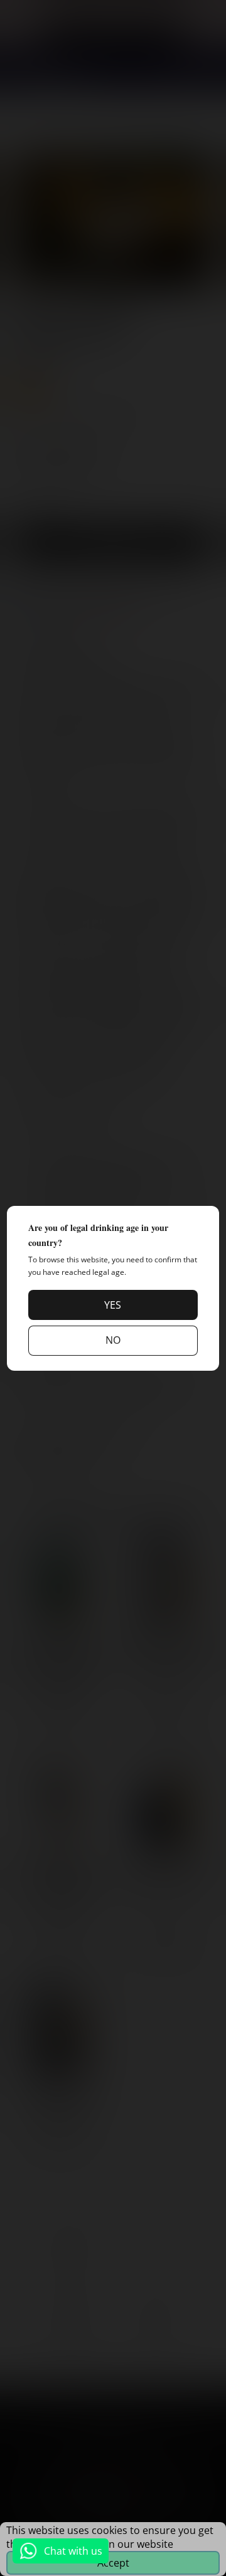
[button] (113, 1305)
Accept (113, 2563)
